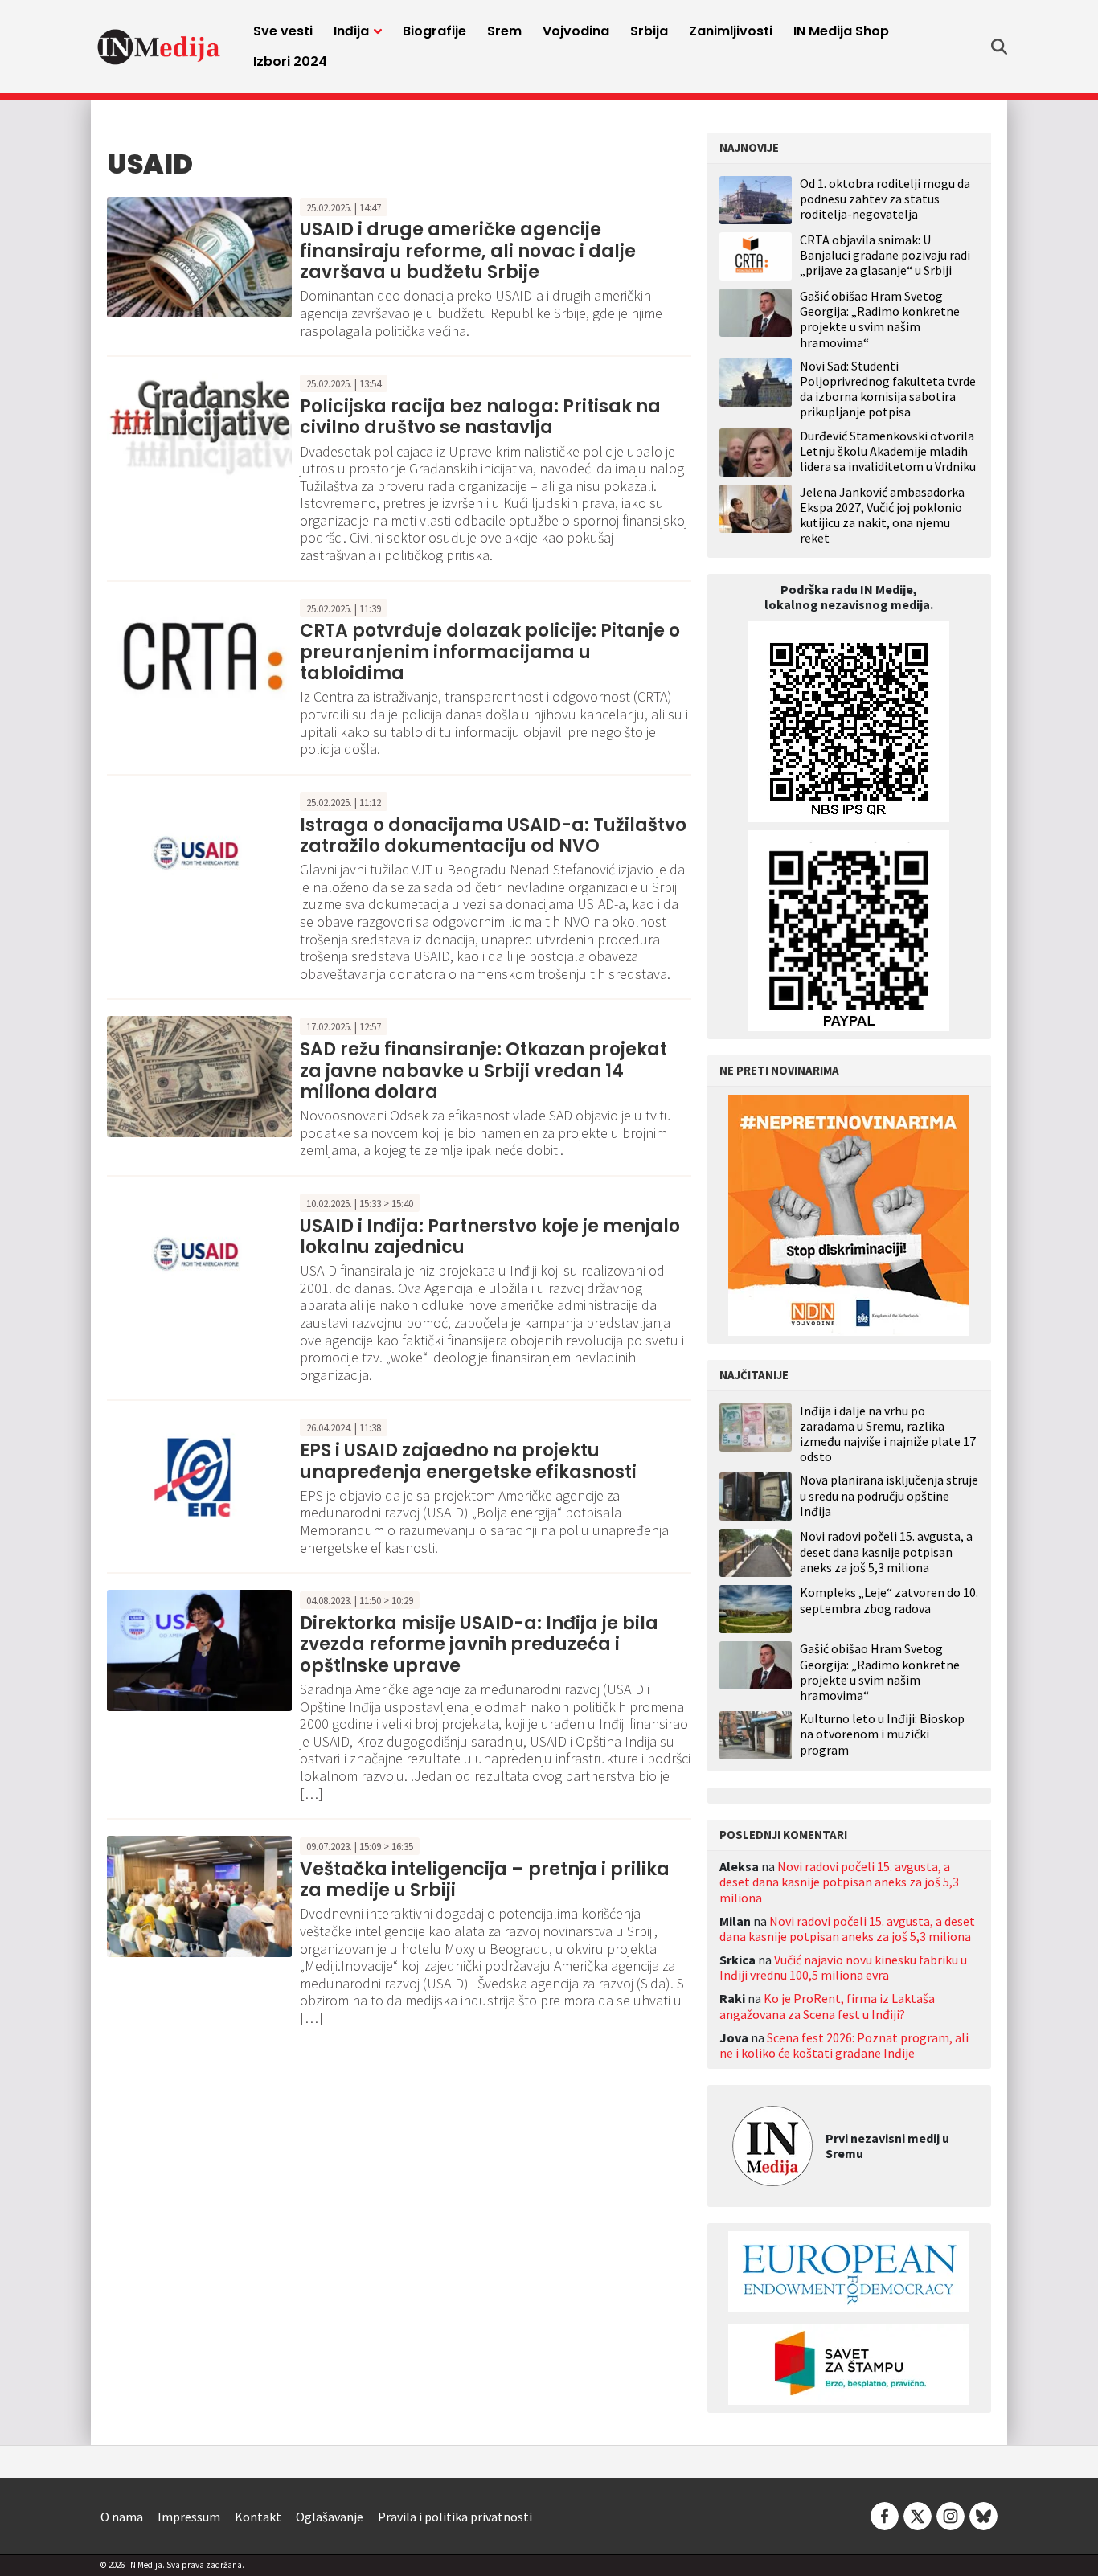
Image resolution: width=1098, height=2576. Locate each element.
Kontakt (258, 2517)
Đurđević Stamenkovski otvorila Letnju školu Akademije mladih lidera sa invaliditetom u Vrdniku (888, 451)
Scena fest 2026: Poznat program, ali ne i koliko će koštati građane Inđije (844, 2045)
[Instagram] (951, 2515)
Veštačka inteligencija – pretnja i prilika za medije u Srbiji (485, 1880)
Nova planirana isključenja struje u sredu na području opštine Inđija (889, 1495)
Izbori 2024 (290, 61)
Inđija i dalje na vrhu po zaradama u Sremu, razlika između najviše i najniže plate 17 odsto (888, 1434)
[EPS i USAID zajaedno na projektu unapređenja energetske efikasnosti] (199, 1476)
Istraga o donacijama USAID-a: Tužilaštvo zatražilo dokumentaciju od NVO (493, 835)
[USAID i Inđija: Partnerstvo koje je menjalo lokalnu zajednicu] (199, 1251)
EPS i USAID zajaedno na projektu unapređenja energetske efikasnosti (468, 1461)
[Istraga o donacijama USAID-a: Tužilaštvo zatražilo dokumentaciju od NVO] (199, 850)
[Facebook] (885, 2515)
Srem (504, 31)
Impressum (189, 2517)
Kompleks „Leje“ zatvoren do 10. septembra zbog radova (889, 1600)
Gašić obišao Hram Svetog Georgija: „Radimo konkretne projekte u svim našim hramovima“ (880, 319)
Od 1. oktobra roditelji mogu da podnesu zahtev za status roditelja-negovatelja (885, 199)
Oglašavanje (330, 2517)
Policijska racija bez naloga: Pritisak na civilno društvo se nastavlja (480, 417)
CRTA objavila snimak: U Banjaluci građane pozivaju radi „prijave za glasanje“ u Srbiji (885, 255)
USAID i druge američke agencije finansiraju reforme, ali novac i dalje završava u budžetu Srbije (468, 251)
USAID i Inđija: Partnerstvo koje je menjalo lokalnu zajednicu (490, 1237)
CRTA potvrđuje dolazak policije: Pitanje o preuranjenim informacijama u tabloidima (490, 652)
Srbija (649, 31)
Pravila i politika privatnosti (455, 2517)
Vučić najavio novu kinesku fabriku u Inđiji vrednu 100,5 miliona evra (843, 1967)
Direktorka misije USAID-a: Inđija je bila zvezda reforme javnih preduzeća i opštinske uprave (479, 1644)
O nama (122, 2517)
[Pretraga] (999, 47)
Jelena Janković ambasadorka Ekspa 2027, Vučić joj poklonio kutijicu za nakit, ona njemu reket (882, 515)
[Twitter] (918, 2515)
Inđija (351, 31)
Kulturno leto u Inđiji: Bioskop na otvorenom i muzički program (882, 1734)
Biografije (434, 31)
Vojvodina (576, 31)
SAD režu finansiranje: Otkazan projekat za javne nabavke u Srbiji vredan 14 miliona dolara (483, 1071)
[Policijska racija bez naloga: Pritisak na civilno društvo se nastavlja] (199, 432)
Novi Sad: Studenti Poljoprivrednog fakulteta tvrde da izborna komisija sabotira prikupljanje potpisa (888, 389)
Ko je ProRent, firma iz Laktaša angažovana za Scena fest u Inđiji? (827, 2006)
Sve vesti (283, 31)
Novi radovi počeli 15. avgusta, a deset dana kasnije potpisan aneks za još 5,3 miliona (886, 1552)
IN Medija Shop (841, 31)
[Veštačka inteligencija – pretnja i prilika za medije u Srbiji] (199, 1894)
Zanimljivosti (731, 31)
